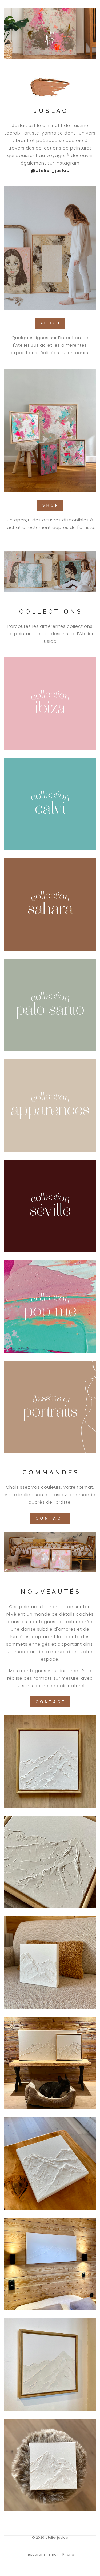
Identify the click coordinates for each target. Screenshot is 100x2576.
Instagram (35, 2554)
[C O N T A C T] (50, 1552)
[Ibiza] (50, 703)
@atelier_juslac (50, 171)
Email (54, 2554)
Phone (68, 2554)
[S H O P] (50, 430)
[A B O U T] (50, 248)
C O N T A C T (50, 1518)
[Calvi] (50, 804)
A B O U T (50, 323)
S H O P (50, 505)
